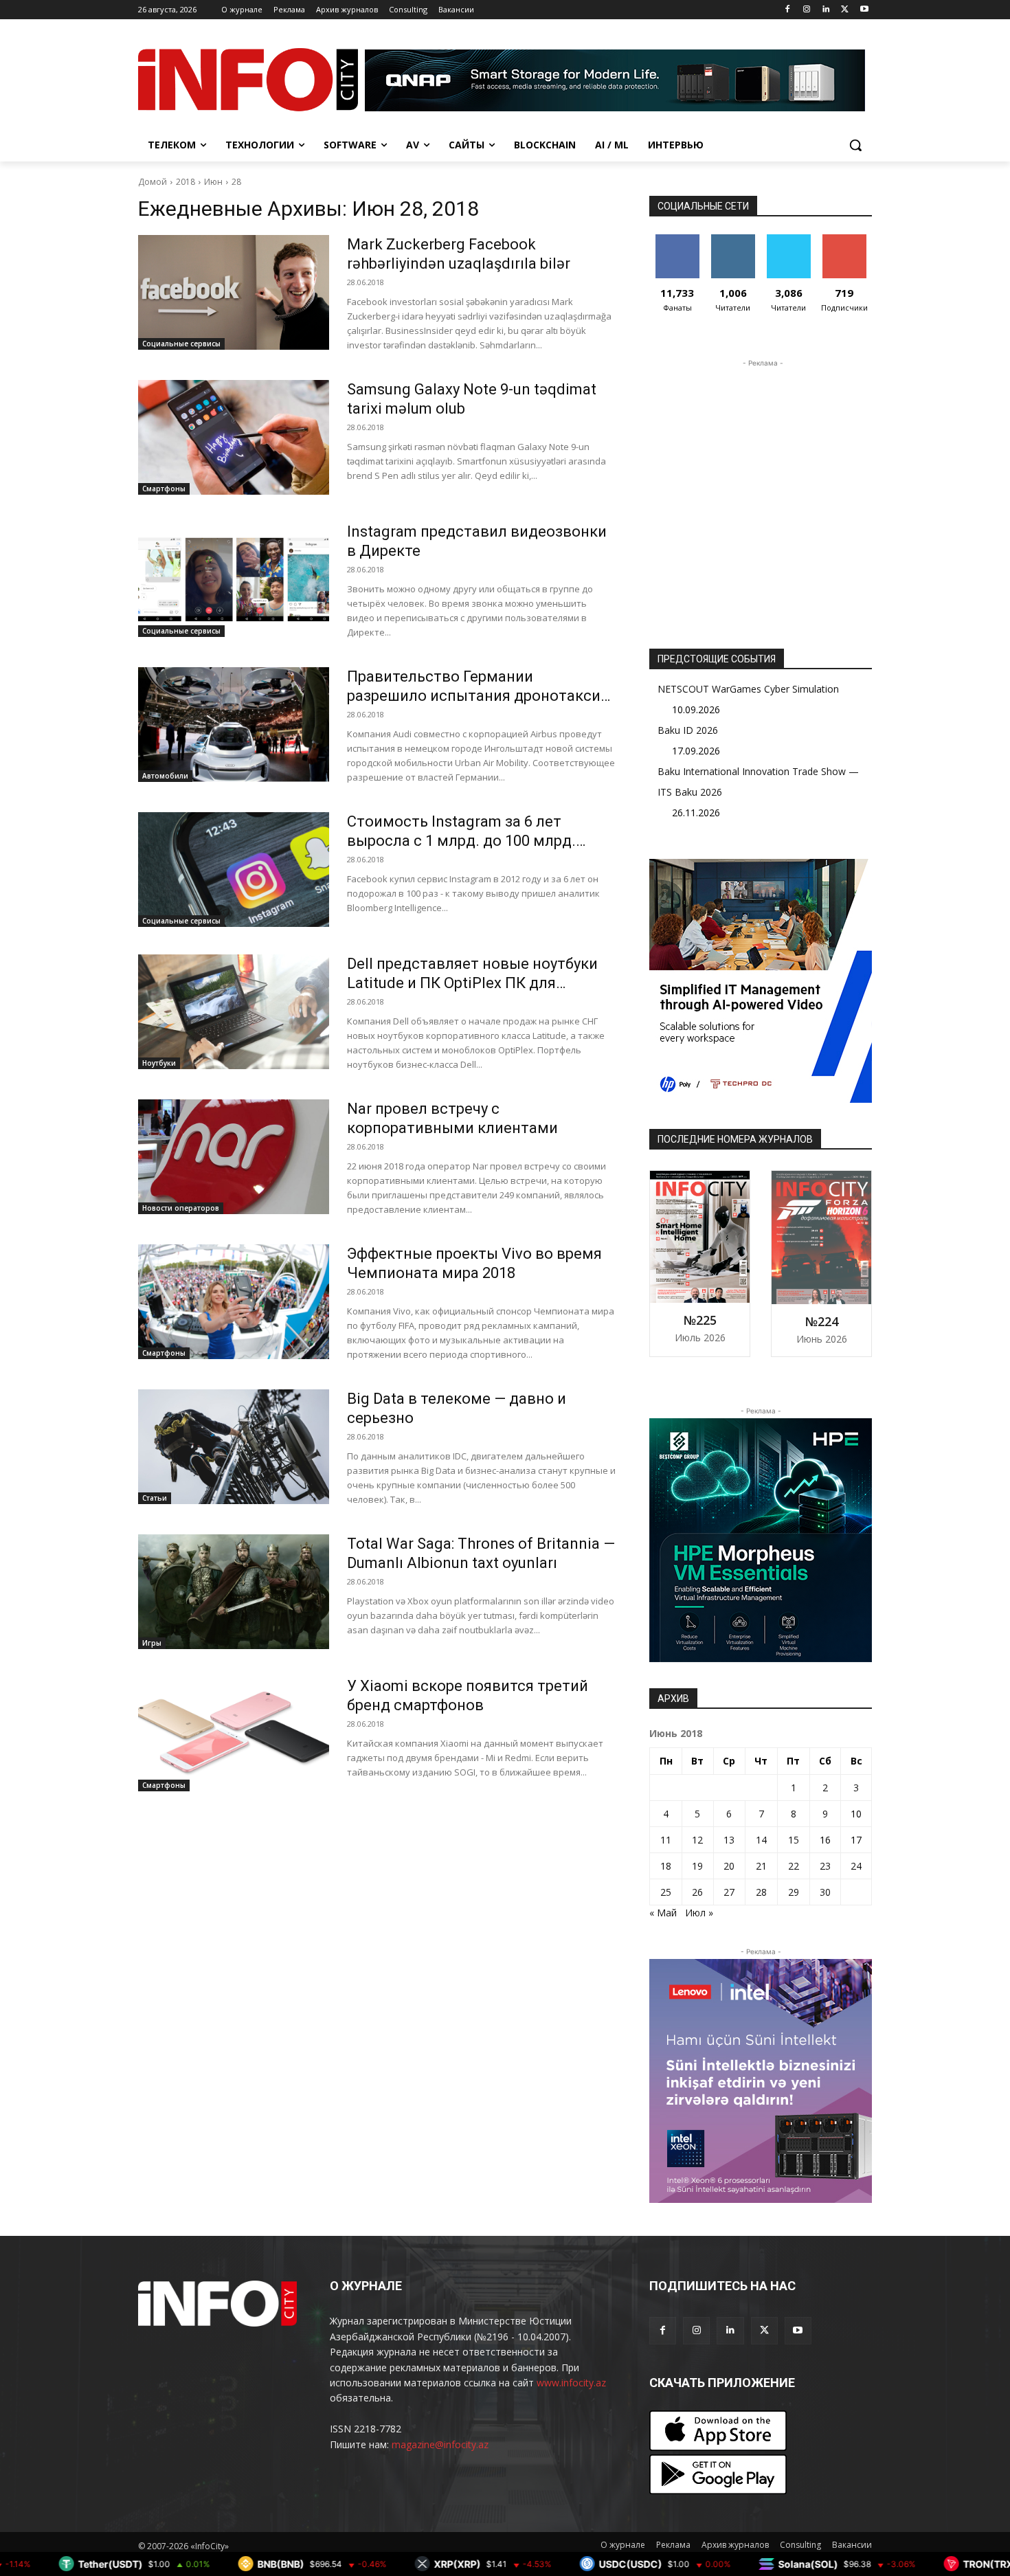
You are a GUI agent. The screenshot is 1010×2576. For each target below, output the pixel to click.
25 (666, 1892)
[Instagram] (807, 10)
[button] (855, 145)
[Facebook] (788, 10)
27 (729, 1892)
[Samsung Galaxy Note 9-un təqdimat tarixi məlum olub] (234, 437)
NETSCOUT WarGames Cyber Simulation (748, 689)
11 (666, 1840)
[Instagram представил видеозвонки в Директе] (234, 580)
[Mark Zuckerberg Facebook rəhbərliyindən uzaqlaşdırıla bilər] (234, 292)
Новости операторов (181, 1208)
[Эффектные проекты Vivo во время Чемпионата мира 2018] (234, 1302)
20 (729, 1866)
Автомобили (165, 776)
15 (794, 1840)
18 (666, 1866)
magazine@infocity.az (440, 2444)
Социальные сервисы (181, 344)
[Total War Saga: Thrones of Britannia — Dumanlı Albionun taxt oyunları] (234, 1592)
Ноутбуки (159, 1063)
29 (794, 1892)
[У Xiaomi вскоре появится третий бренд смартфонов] (234, 1734)
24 (856, 1866)
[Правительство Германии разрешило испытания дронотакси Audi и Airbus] (234, 725)
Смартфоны (164, 489)
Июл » (699, 1913)
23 (825, 1866)
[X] (845, 10)
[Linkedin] (826, 10)
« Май (663, 1913)
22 (794, 1866)
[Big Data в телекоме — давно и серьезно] (234, 1447)
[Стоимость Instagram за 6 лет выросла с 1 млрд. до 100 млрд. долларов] (234, 870)
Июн (213, 182)
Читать (733, 239)
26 (697, 1892)
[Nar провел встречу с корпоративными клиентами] (234, 1157)
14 (761, 1840)
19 (697, 1866)
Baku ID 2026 (688, 730)
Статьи (155, 1498)
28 (236, 182)
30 (825, 1892)
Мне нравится (677, 245)
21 (761, 1866)
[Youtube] (864, 10)
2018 (186, 182)
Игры (152, 1643)
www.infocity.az (571, 2383)
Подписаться (847, 239)
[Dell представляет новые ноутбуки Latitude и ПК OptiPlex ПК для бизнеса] (234, 1012)
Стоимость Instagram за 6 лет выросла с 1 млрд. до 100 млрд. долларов (461, 841)
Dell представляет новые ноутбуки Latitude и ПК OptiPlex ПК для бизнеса (472, 983)
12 (697, 1840)
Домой (153, 182)
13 (729, 1840)
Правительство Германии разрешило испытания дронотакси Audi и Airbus (474, 696)
